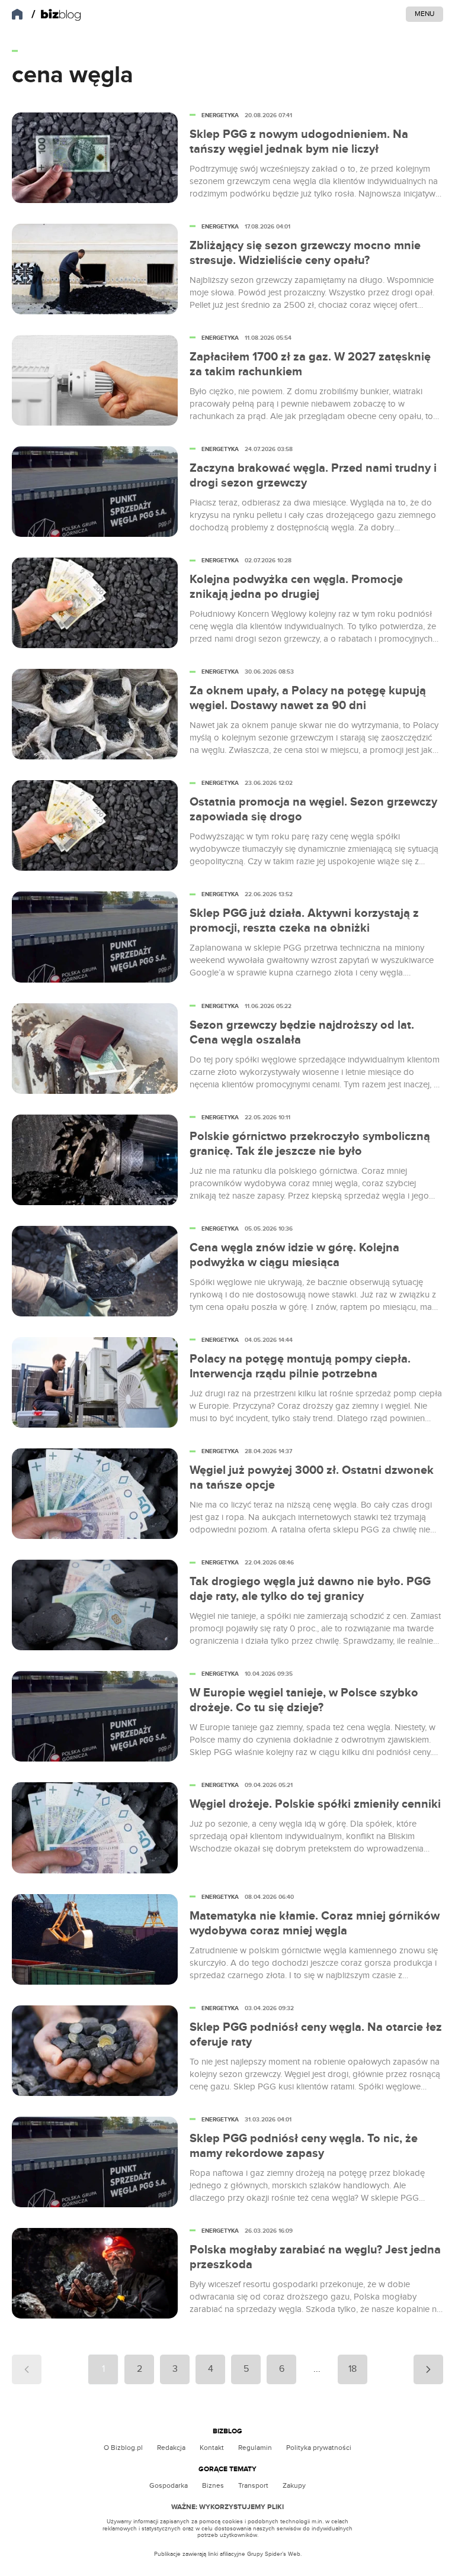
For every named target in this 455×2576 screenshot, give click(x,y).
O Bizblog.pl (123, 2448)
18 (353, 2369)
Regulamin (255, 2448)
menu (424, 14)
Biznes (213, 2485)
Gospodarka (169, 2485)
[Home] (56, 15)
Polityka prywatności (319, 2448)
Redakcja (171, 2448)
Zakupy (294, 2485)
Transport (253, 2485)
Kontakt (212, 2448)
